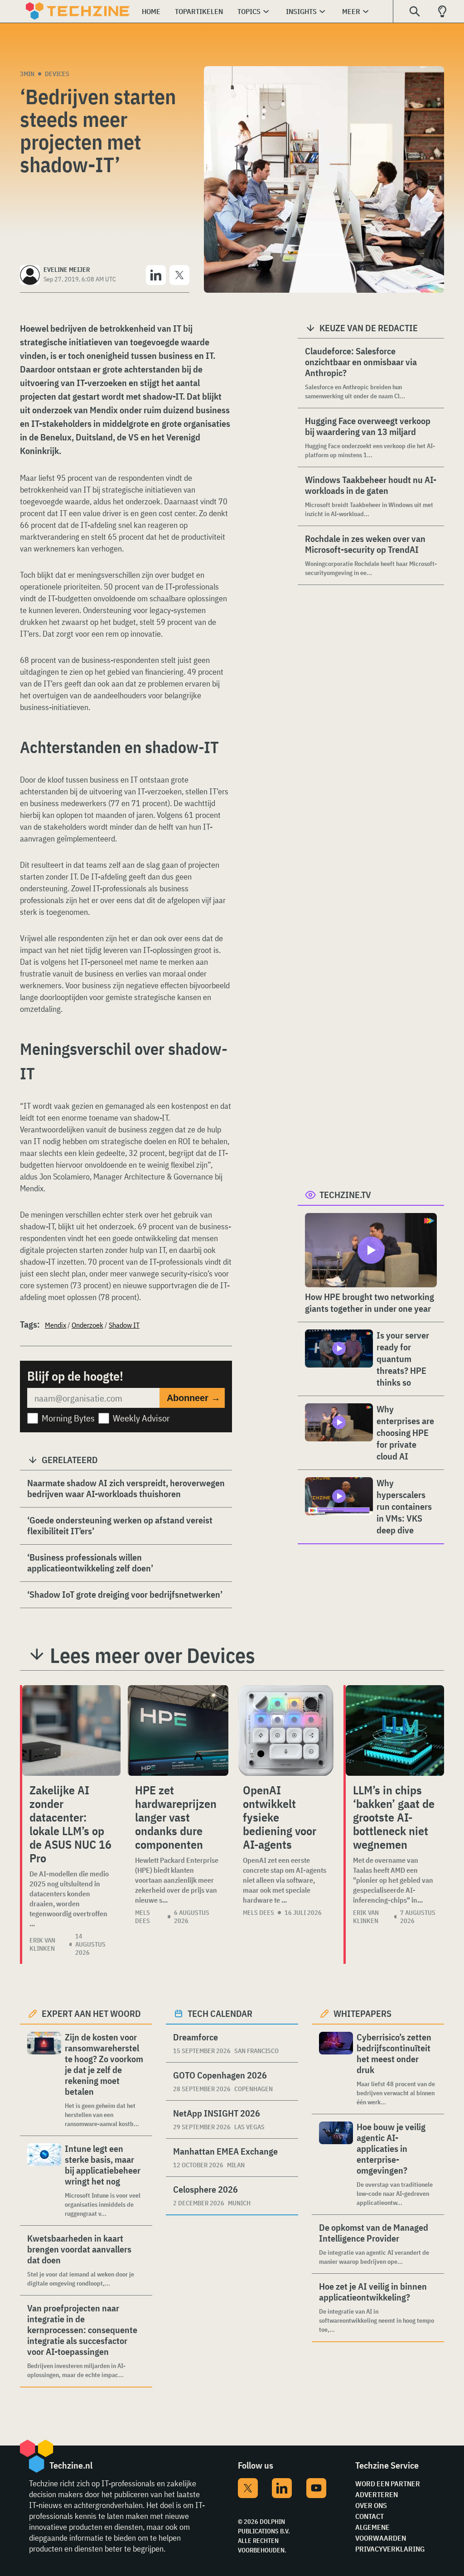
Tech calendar (220, 2013)
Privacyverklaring (390, 2549)
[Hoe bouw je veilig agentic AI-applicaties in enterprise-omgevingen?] (336, 2164)
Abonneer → (193, 1398)
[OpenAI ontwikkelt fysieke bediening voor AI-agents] (286, 1730)
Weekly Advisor (141, 1418)
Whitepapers (362, 2013)
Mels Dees (143, 1917)
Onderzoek (87, 1325)
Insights (301, 11)
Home (151, 11)
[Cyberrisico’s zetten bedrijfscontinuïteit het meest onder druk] (336, 2069)
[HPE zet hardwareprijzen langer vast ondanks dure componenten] (178, 1730)
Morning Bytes (68, 1418)
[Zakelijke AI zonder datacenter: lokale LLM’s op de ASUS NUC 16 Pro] (71, 1730)
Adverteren (377, 2494)
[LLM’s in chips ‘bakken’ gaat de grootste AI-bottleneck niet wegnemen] (395, 1730)
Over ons (371, 2505)
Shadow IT (124, 1325)
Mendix (56, 1325)
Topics (249, 11)
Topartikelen (199, 11)
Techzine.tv (345, 1195)
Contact (370, 2516)
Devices (57, 74)
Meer (351, 11)
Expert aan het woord (91, 2013)
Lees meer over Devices (152, 1655)
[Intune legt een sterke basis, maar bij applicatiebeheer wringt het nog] (44, 2181)
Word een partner (388, 2484)
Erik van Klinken (42, 1944)
